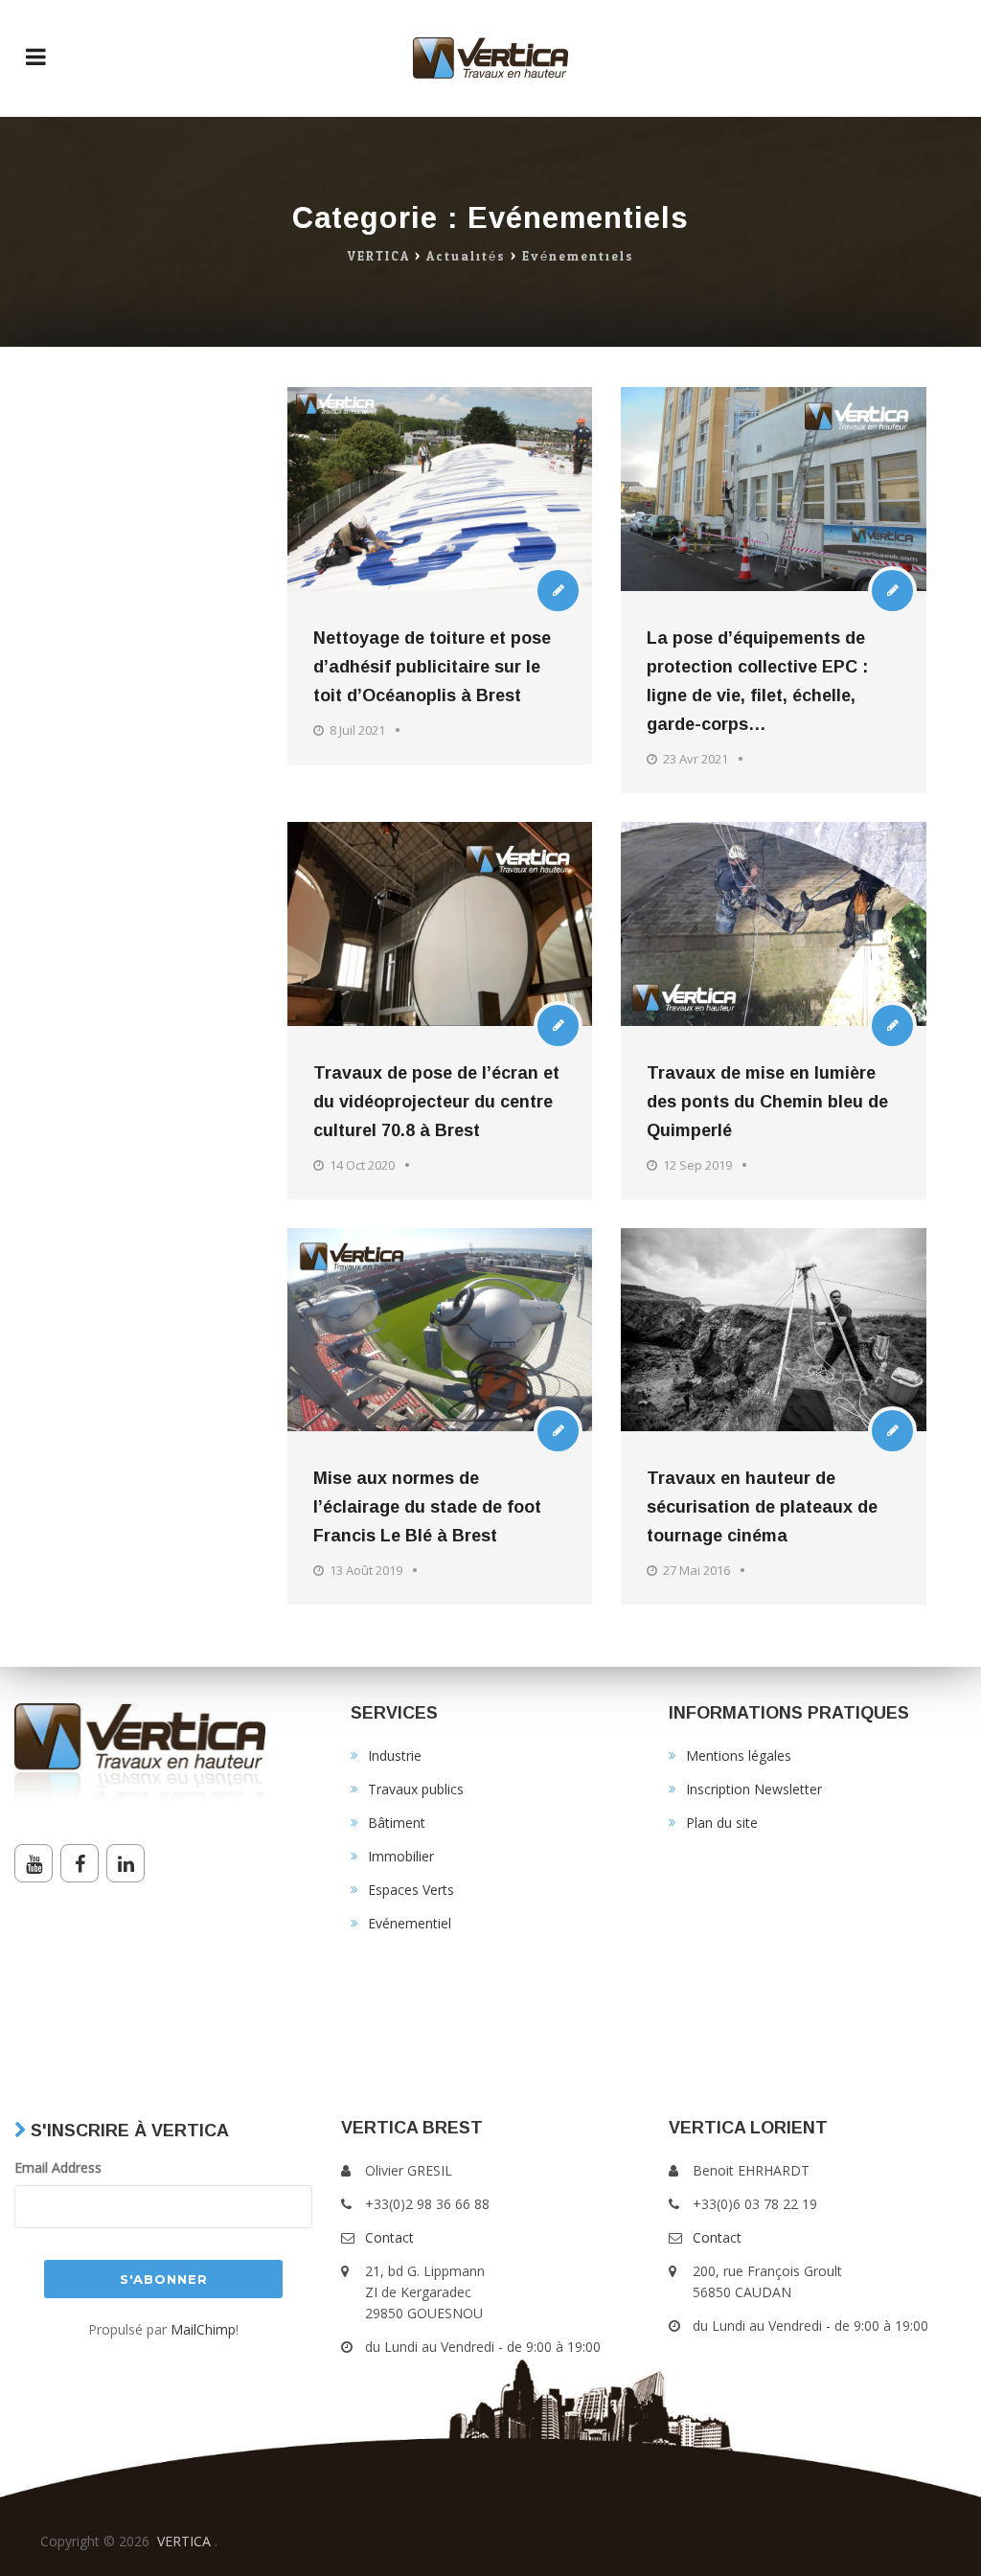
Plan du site (722, 1823)
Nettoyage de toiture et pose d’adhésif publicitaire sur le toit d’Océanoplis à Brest (432, 667)
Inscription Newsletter (754, 1789)
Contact (389, 2237)
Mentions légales (739, 1755)
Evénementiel (410, 1923)
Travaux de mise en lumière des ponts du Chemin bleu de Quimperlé (767, 1102)
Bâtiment (397, 1823)
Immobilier (401, 1856)
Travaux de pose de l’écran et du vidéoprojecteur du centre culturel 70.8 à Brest (436, 1102)
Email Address (58, 2167)
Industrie (395, 1755)
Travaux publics (416, 1789)
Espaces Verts (411, 1890)
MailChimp (203, 2329)
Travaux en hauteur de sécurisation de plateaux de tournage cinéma (762, 1507)
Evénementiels (578, 257)
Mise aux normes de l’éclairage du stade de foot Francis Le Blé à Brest (427, 1507)
